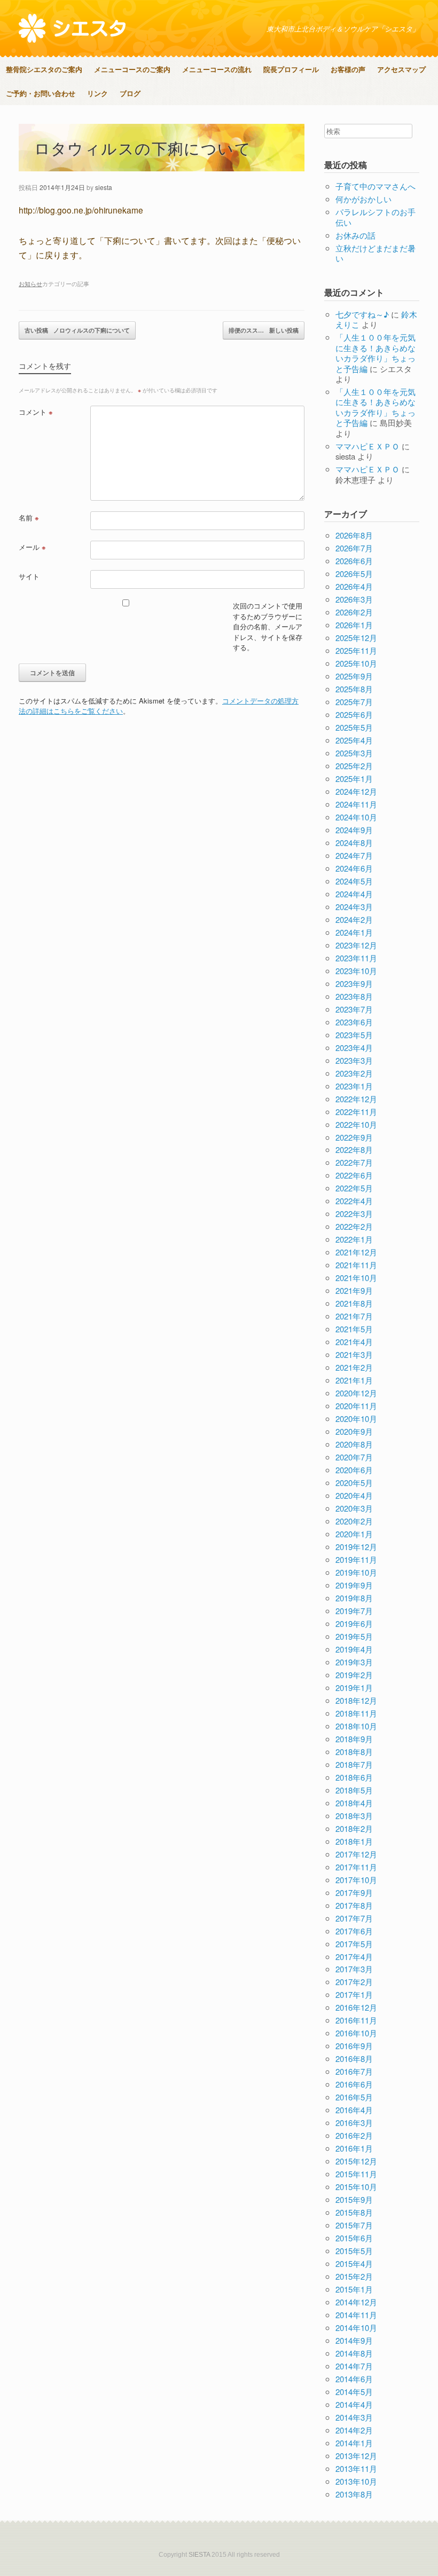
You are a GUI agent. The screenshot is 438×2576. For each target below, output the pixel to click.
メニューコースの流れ (217, 69)
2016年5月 (354, 2097)
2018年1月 (354, 1841)
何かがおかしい (363, 199)
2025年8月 (354, 689)
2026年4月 (354, 586)
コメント (36, 412)
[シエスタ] (72, 28)
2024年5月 (354, 881)
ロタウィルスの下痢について (143, 148)
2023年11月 (356, 958)
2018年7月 (354, 1764)
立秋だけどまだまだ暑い (376, 253)
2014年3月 (354, 2417)
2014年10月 (356, 2328)
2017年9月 (354, 1893)
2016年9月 (354, 2046)
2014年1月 (354, 2443)
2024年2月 (354, 919)
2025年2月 (354, 766)
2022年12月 (356, 1099)
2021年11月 (356, 1265)
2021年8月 (354, 1303)
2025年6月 (354, 714)
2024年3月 (354, 907)
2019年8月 (354, 1598)
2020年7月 (354, 1457)
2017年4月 (354, 1957)
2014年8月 (354, 2353)
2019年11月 (356, 1559)
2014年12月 (356, 2302)
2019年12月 (356, 1547)
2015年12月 (356, 2161)
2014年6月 (354, 2379)
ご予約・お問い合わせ (41, 93)
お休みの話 (355, 235)
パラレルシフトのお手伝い (376, 217)
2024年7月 (354, 855)
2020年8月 (354, 1444)
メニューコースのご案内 (132, 69)
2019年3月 (354, 1662)
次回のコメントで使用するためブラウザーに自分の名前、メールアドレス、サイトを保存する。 (268, 626)
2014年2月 (354, 2430)
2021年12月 (356, 1252)
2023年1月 (354, 1086)
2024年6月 (354, 868)
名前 (29, 517)
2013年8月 (354, 2494)
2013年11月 (356, 2468)
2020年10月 (356, 1419)
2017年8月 (354, 1905)
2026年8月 (354, 535)
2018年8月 (354, 1752)
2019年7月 (354, 1611)
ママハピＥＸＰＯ (367, 446)
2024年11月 (356, 804)
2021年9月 (354, 1290)
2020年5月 (354, 1483)
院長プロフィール (291, 69)
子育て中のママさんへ (376, 186)
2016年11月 (356, 2020)
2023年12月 (356, 945)
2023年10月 (356, 971)
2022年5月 (354, 1188)
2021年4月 (354, 1342)
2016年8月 (354, 2059)
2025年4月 (354, 740)
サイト (29, 576)
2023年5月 (354, 1035)
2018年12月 (356, 1700)
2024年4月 (354, 894)
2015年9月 (354, 2199)
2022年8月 (354, 1149)
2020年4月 (354, 1495)
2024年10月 (356, 817)
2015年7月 (354, 2225)
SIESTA (199, 2555)
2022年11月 (356, 1112)
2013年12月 (356, 2456)
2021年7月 (354, 1316)
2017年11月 (356, 1867)
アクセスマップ (401, 69)
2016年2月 (354, 2135)
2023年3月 (354, 1060)
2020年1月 (354, 1534)
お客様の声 (348, 69)
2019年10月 (356, 1572)
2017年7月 (354, 1918)
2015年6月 (354, 2238)
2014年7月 (354, 2366)
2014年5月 (354, 2392)
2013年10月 (356, 2481)
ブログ (130, 93)
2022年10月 (356, 1124)
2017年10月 (356, 1880)
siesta (104, 187)
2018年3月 (354, 1816)
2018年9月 (354, 1739)
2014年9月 (354, 2340)
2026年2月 (354, 612)
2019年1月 (354, 1688)
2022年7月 (354, 1162)
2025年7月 (354, 702)
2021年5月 (354, 1329)
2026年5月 (354, 574)
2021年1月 (354, 1380)
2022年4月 (354, 1201)
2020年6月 (354, 1470)
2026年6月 (354, 561)
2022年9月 (354, 1137)
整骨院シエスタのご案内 (44, 69)
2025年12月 (356, 638)
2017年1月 (354, 1994)
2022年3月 (354, 1214)
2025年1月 (354, 779)
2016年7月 (354, 2071)
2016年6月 (354, 2084)
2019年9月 (354, 1585)
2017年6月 (354, 1931)
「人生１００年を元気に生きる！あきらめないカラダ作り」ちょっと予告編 (376, 353)
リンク (97, 93)
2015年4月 (354, 2263)
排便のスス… (264, 330)
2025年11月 (356, 650)
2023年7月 (354, 1009)
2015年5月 (354, 2251)
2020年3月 (354, 1508)
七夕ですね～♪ (362, 314)
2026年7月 (354, 548)
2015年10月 (356, 2187)
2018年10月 (356, 1726)
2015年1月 (354, 2289)
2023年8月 (354, 996)
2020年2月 (354, 1521)
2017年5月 (354, 1944)
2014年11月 (356, 2315)
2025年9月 (354, 676)
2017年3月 (354, 1969)
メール (32, 547)
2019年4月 (354, 1649)
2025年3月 (354, 753)
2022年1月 (354, 1239)
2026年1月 (354, 625)
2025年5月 (354, 727)
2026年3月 (354, 599)
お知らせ (30, 283)
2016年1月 (354, 2148)
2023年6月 (354, 1022)
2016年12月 (356, 2007)
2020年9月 (354, 1431)
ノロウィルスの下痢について (77, 330)
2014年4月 (354, 2404)
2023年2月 (354, 1073)
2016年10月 (356, 2033)
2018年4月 (354, 1803)
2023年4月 (354, 1048)
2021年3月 (354, 1354)
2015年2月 (354, 2276)
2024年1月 (354, 932)
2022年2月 (354, 1226)
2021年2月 (354, 1367)
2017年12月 (356, 1854)
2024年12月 (356, 791)
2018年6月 (354, 1777)
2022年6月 (354, 1175)
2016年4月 (354, 2110)
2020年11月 (356, 1406)
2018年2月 (354, 1828)
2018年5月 (354, 1790)
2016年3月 (354, 2123)
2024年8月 (354, 843)
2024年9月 (354, 830)
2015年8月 (354, 2212)
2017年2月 (354, 1982)
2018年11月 (356, 1713)
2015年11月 (356, 2174)
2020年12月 (356, 1393)
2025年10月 (356, 663)
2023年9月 (354, 983)
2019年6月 (354, 1623)
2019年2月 (354, 1675)
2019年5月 (354, 1636)
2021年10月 (356, 1278)
